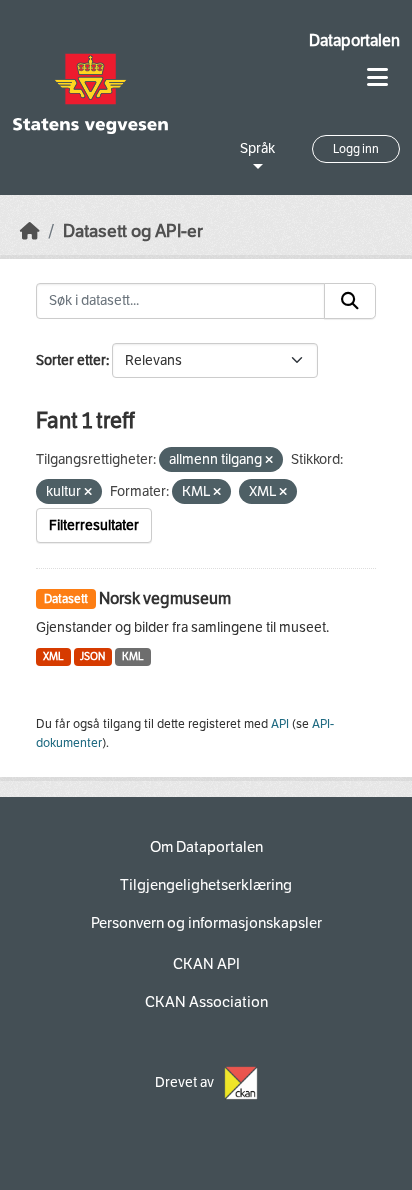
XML (53, 656)
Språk (257, 148)
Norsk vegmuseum (165, 598)
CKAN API (206, 964)
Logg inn (356, 149)
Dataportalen (354, 40)
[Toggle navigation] (377, 77)
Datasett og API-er (133, 231)
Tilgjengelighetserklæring (206, 885)
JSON (92, 656)
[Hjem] (30, 231)
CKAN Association (206, 1002)
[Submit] (350, 301)
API (280, 724)
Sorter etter (71, 360)
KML (133, 656)
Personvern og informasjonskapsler (206, 923)
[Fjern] (269, 460)
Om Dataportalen (206, 847)
